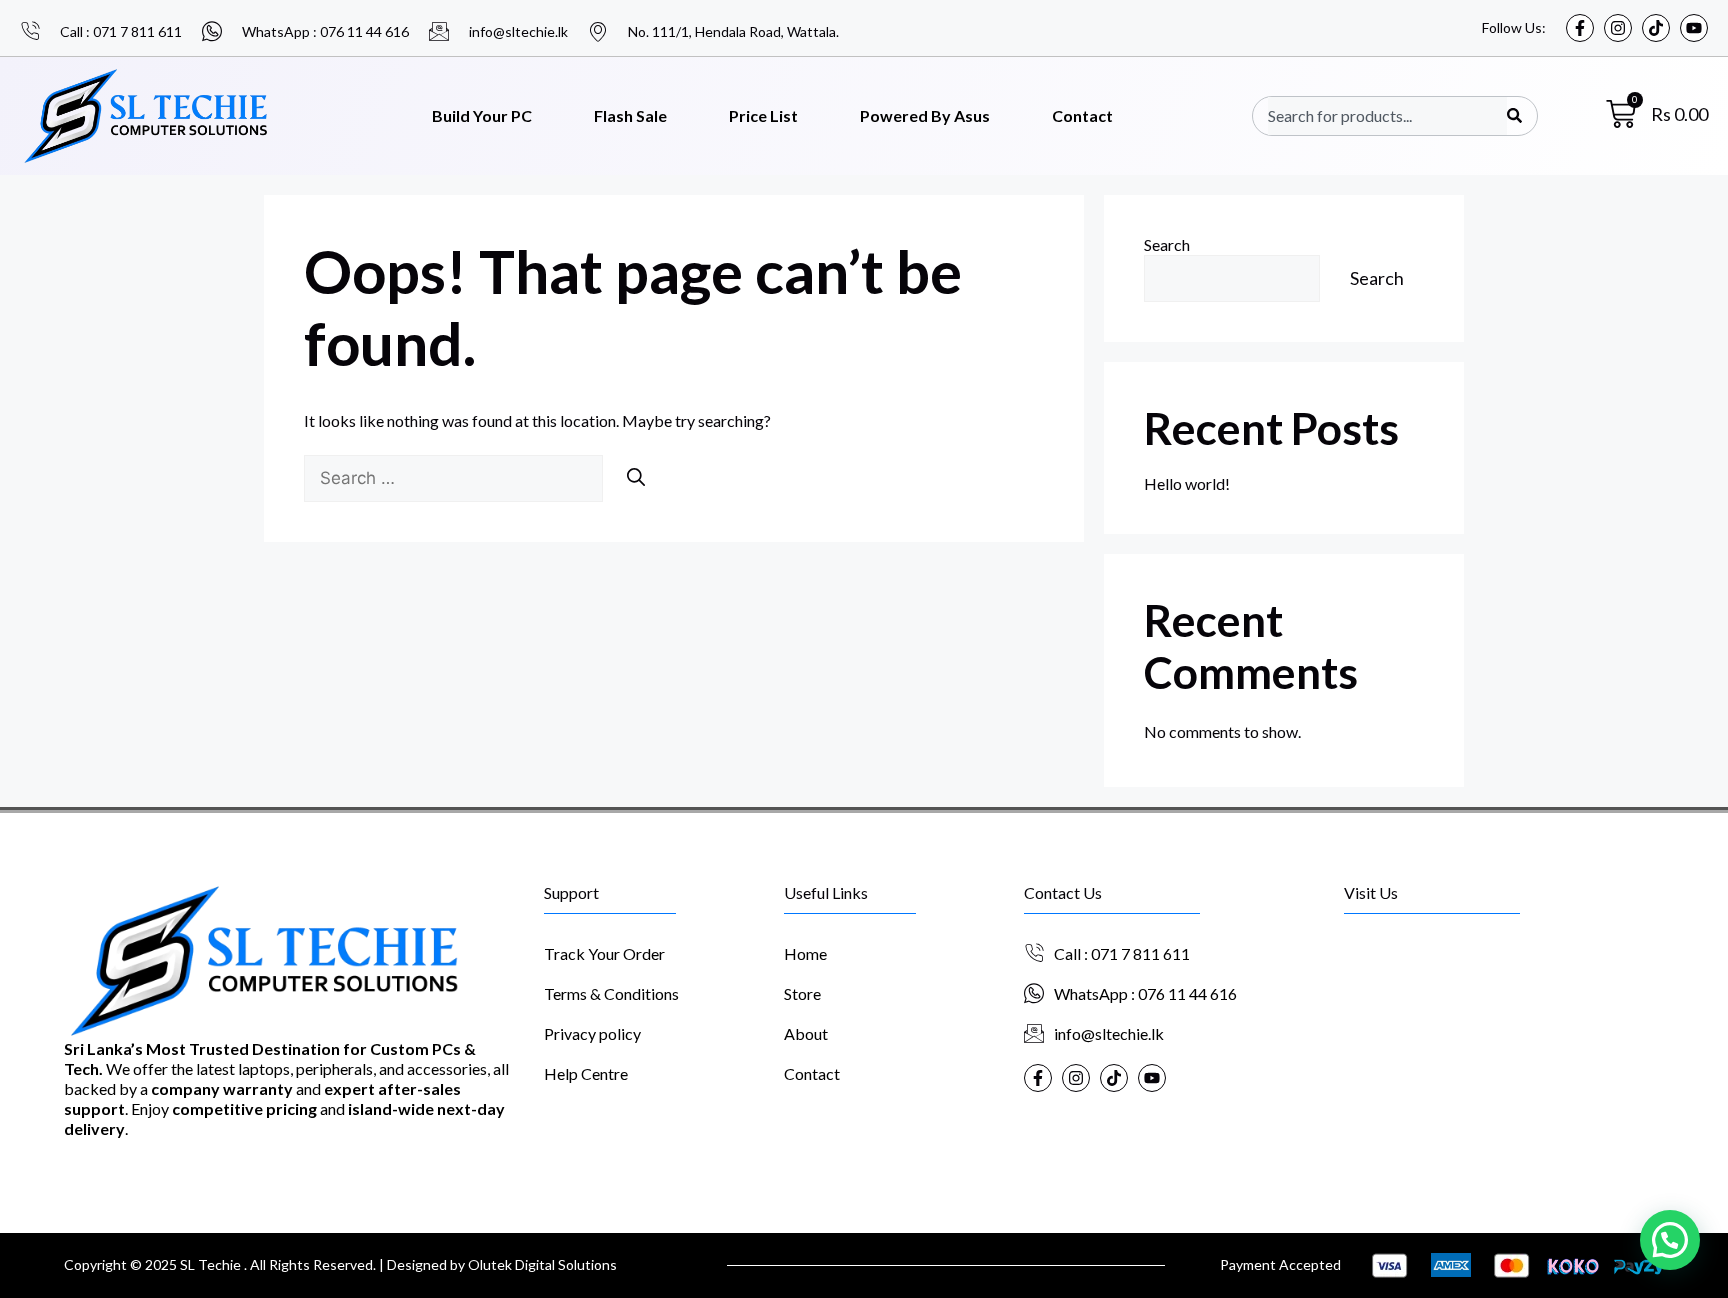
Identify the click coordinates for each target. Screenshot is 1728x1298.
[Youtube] (1694, 28)
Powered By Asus (925, 115)
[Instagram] (1618, 28)
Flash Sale (630, 115)
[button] (1670, 1240)
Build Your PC (482, 115)
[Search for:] (455, 477)
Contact (1082, 115)
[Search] (1514, 116)
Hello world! (1187, 483)
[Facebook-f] (1580, 28)
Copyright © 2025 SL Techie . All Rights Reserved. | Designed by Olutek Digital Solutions (340, 1264)
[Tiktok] (1656, 28)
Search (1167, 244)
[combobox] (1387, 116)
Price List (763, 115)
